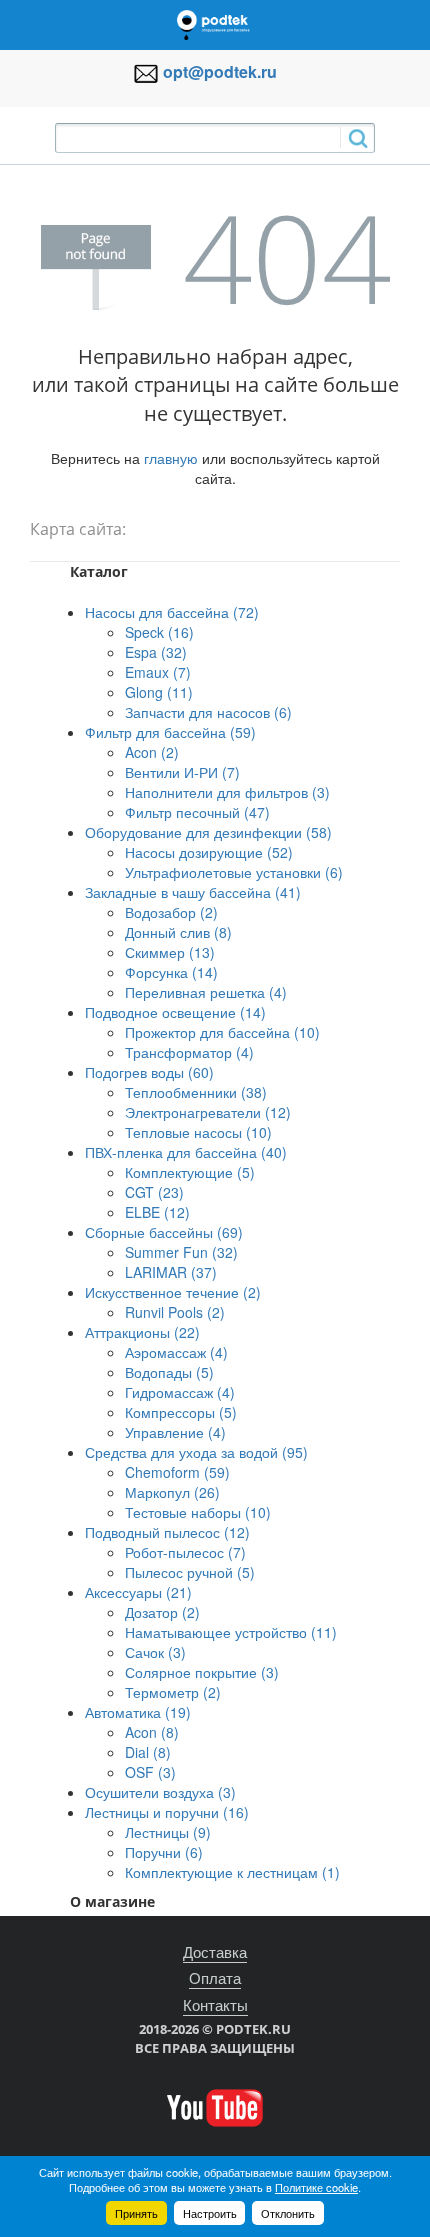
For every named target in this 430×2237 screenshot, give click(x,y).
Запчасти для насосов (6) (208, 712)
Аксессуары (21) (138, 1592)
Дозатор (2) (162, 1612)
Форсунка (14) (171, 972)
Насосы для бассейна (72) (172, 612)
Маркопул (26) (172, 1492)
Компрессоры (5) (181, 1412)
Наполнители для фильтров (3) (227, 792)
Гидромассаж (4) (180, 1392)
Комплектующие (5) (190, 1172)
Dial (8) (148, 1752)
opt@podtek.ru (220, 71)
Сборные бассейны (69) (164, 1232)
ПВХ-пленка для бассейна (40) (186, 1152)
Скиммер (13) (170, 952)
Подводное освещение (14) (175, 1012)
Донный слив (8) (178, 932)
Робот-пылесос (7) (185, 1552)
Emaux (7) (158, 672)
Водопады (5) (169, 1372)
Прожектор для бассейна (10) (222, 1032)
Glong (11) (159, 692)
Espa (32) (156, 652)
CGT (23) (154, 1192)
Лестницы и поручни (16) (167, 1812)
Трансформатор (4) (189, 1052)
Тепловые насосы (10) (198, 1132)
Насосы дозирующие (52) (209, 852)
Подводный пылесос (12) (167, 1532)
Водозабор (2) (171, 912)
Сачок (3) (155, 1652)
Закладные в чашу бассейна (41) (193, 892)
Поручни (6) (164, 1852)
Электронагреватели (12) (208, 1112)
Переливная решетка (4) (206, 992)
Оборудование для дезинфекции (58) (208, 832)
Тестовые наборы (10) (198, 1512)
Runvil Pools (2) (175, 1312)
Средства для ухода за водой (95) (196, 1452)
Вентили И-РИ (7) (182, 772)
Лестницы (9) (168, 1832)
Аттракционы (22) (142, 1332)
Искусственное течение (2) (173, 1292)
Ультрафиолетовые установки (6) (234, 872)
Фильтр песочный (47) (197, 812)
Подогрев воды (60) (149, 1072)
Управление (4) (175, 1432)
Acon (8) (152, 1732)
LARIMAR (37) (171, 1272)
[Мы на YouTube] (215, 2106)
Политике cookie (316, 2187)
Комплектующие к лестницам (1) (232, 1872)
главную (171, 458)
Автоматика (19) (138, 1712)
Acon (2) (152, 752)
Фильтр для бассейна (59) (170, 732)
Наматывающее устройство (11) (231, 1632)
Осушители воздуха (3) (160, 1792)
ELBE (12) (157, 1212)
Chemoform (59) (177, 1472)
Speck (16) (159, 632)
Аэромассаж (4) (176, 1352)
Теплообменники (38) (196, 1092)
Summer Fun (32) (181, 1252)
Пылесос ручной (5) (190, 1572)
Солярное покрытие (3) (202, 1672)
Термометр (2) (173, 1692)
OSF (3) (150, 1772)
